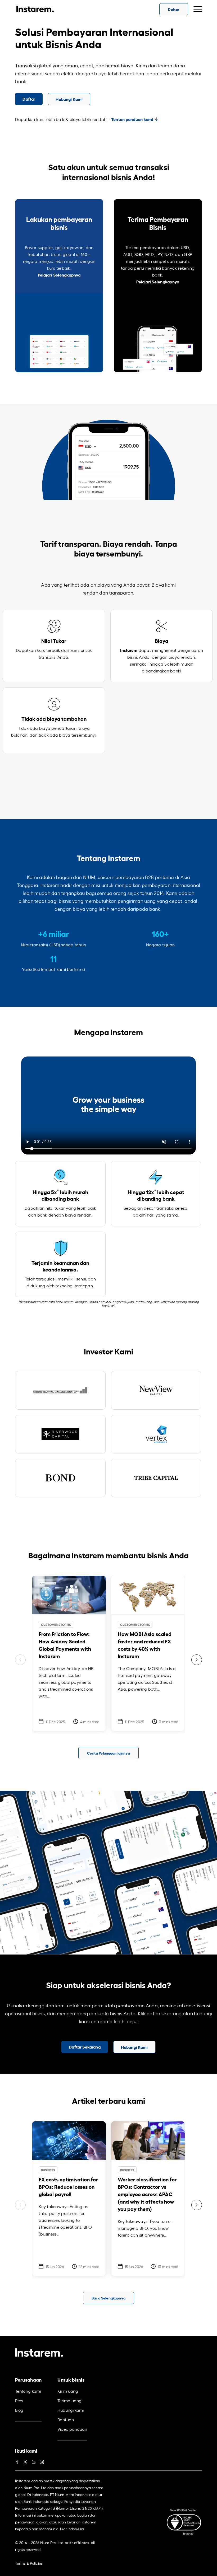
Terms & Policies (29, 2563)
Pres (19, 2400)
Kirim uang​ (68, 2391)
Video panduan (72, 2429)
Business (48, 2170)
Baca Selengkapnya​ (108, 2298)
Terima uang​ (69, 2400)
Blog (19, 2410)
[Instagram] (42, 2461)
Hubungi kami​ (71, 2410)
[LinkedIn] (34, 2461)
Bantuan (66, 2419)
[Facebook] (17, 2461)
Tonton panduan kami (132, 119)
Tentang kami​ (28, 2391)
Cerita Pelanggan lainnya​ (108, 1753)
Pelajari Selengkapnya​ (59, 275)
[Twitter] (25, 2461)
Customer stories (56, 1624)
